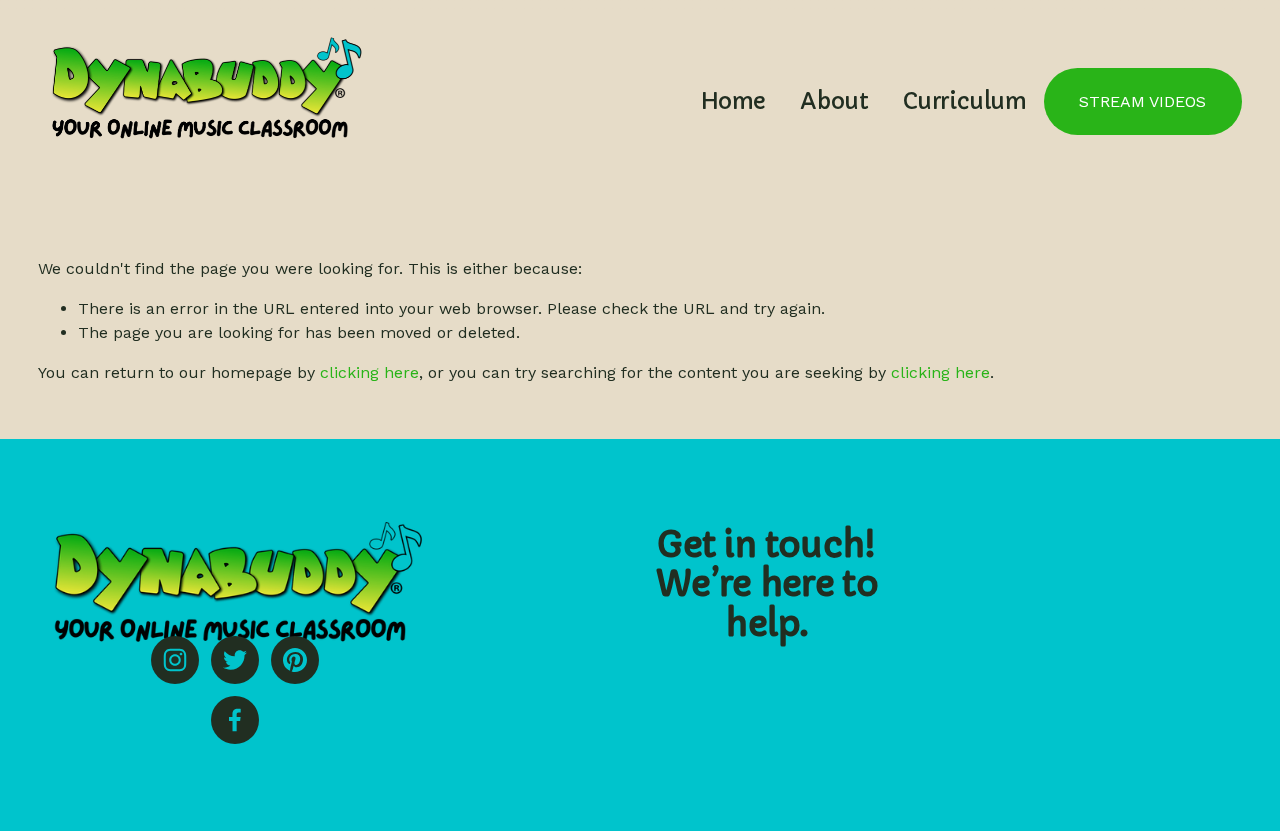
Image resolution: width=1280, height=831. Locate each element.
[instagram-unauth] (175, 660)
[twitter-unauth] (235, 660)
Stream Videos (1142, 101)
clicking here (369, 372)
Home (733, 101)
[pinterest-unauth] (295, 660)
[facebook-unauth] (235, 720)
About (834, 101)
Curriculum (965, 101)
